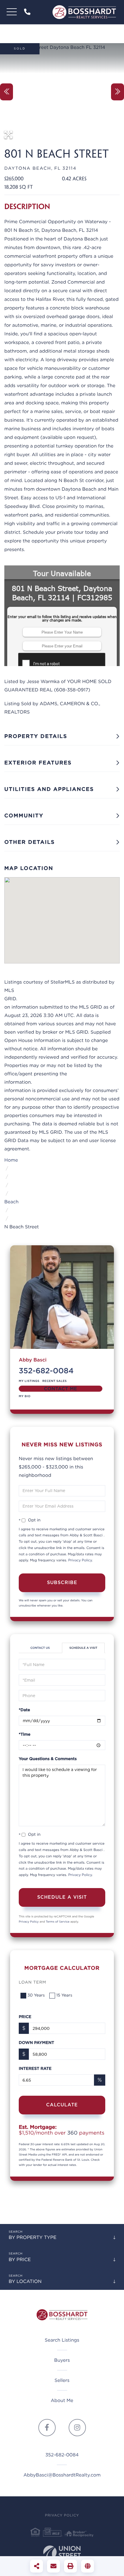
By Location (25, 2281)
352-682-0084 (28, 12)
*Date (24, 1710)
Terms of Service (58, 1922)
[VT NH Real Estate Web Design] (62, 2554)
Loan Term (32, 1982)
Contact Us (40, 1648)
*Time (25, 1734)
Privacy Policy (80, 1560)
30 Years (36, 1995)
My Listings (29, 1381)
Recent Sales (55, 1381)
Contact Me (60, 1389)
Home (11, 1160)
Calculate (62, 2105)
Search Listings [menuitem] (62, 2340)
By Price (20, 2260)
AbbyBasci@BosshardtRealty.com (62, 2475)
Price (25, 2017)
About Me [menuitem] (62, 2400)
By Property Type (33, 2237)
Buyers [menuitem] (62, 2360)
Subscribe (62, 1582)
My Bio (25, 1396)
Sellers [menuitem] (62, 2380)
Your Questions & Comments (48, 1759)
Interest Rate (35, 2069)
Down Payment (36, 2043)
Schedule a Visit (83, 1648)
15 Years (64, 1995)
